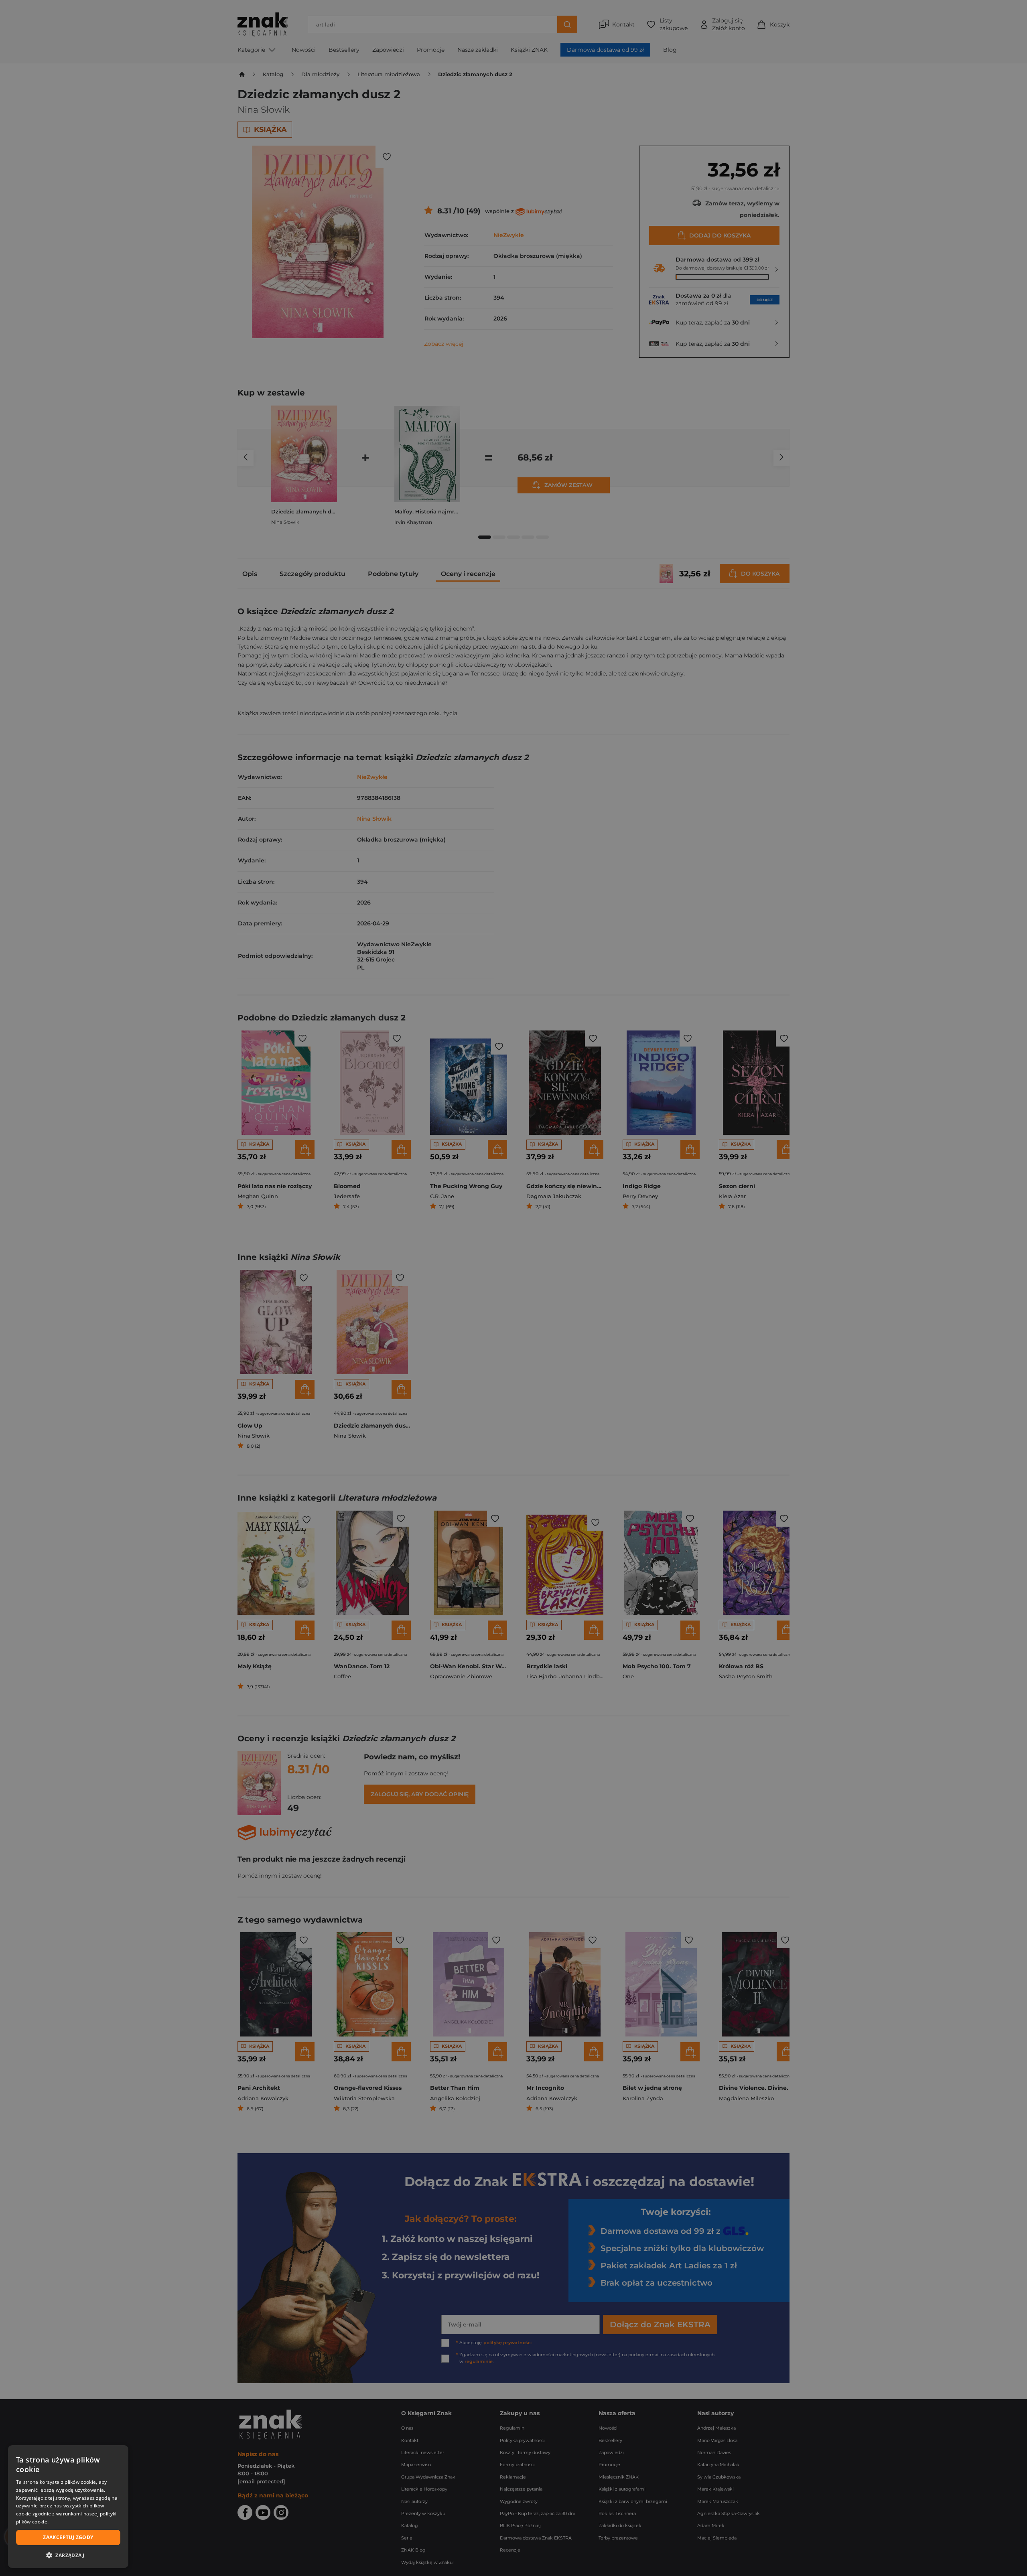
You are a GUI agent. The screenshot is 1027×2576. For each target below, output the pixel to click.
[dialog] (68, 2507)
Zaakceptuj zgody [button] (68, 2537)
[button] (68, 2555)
